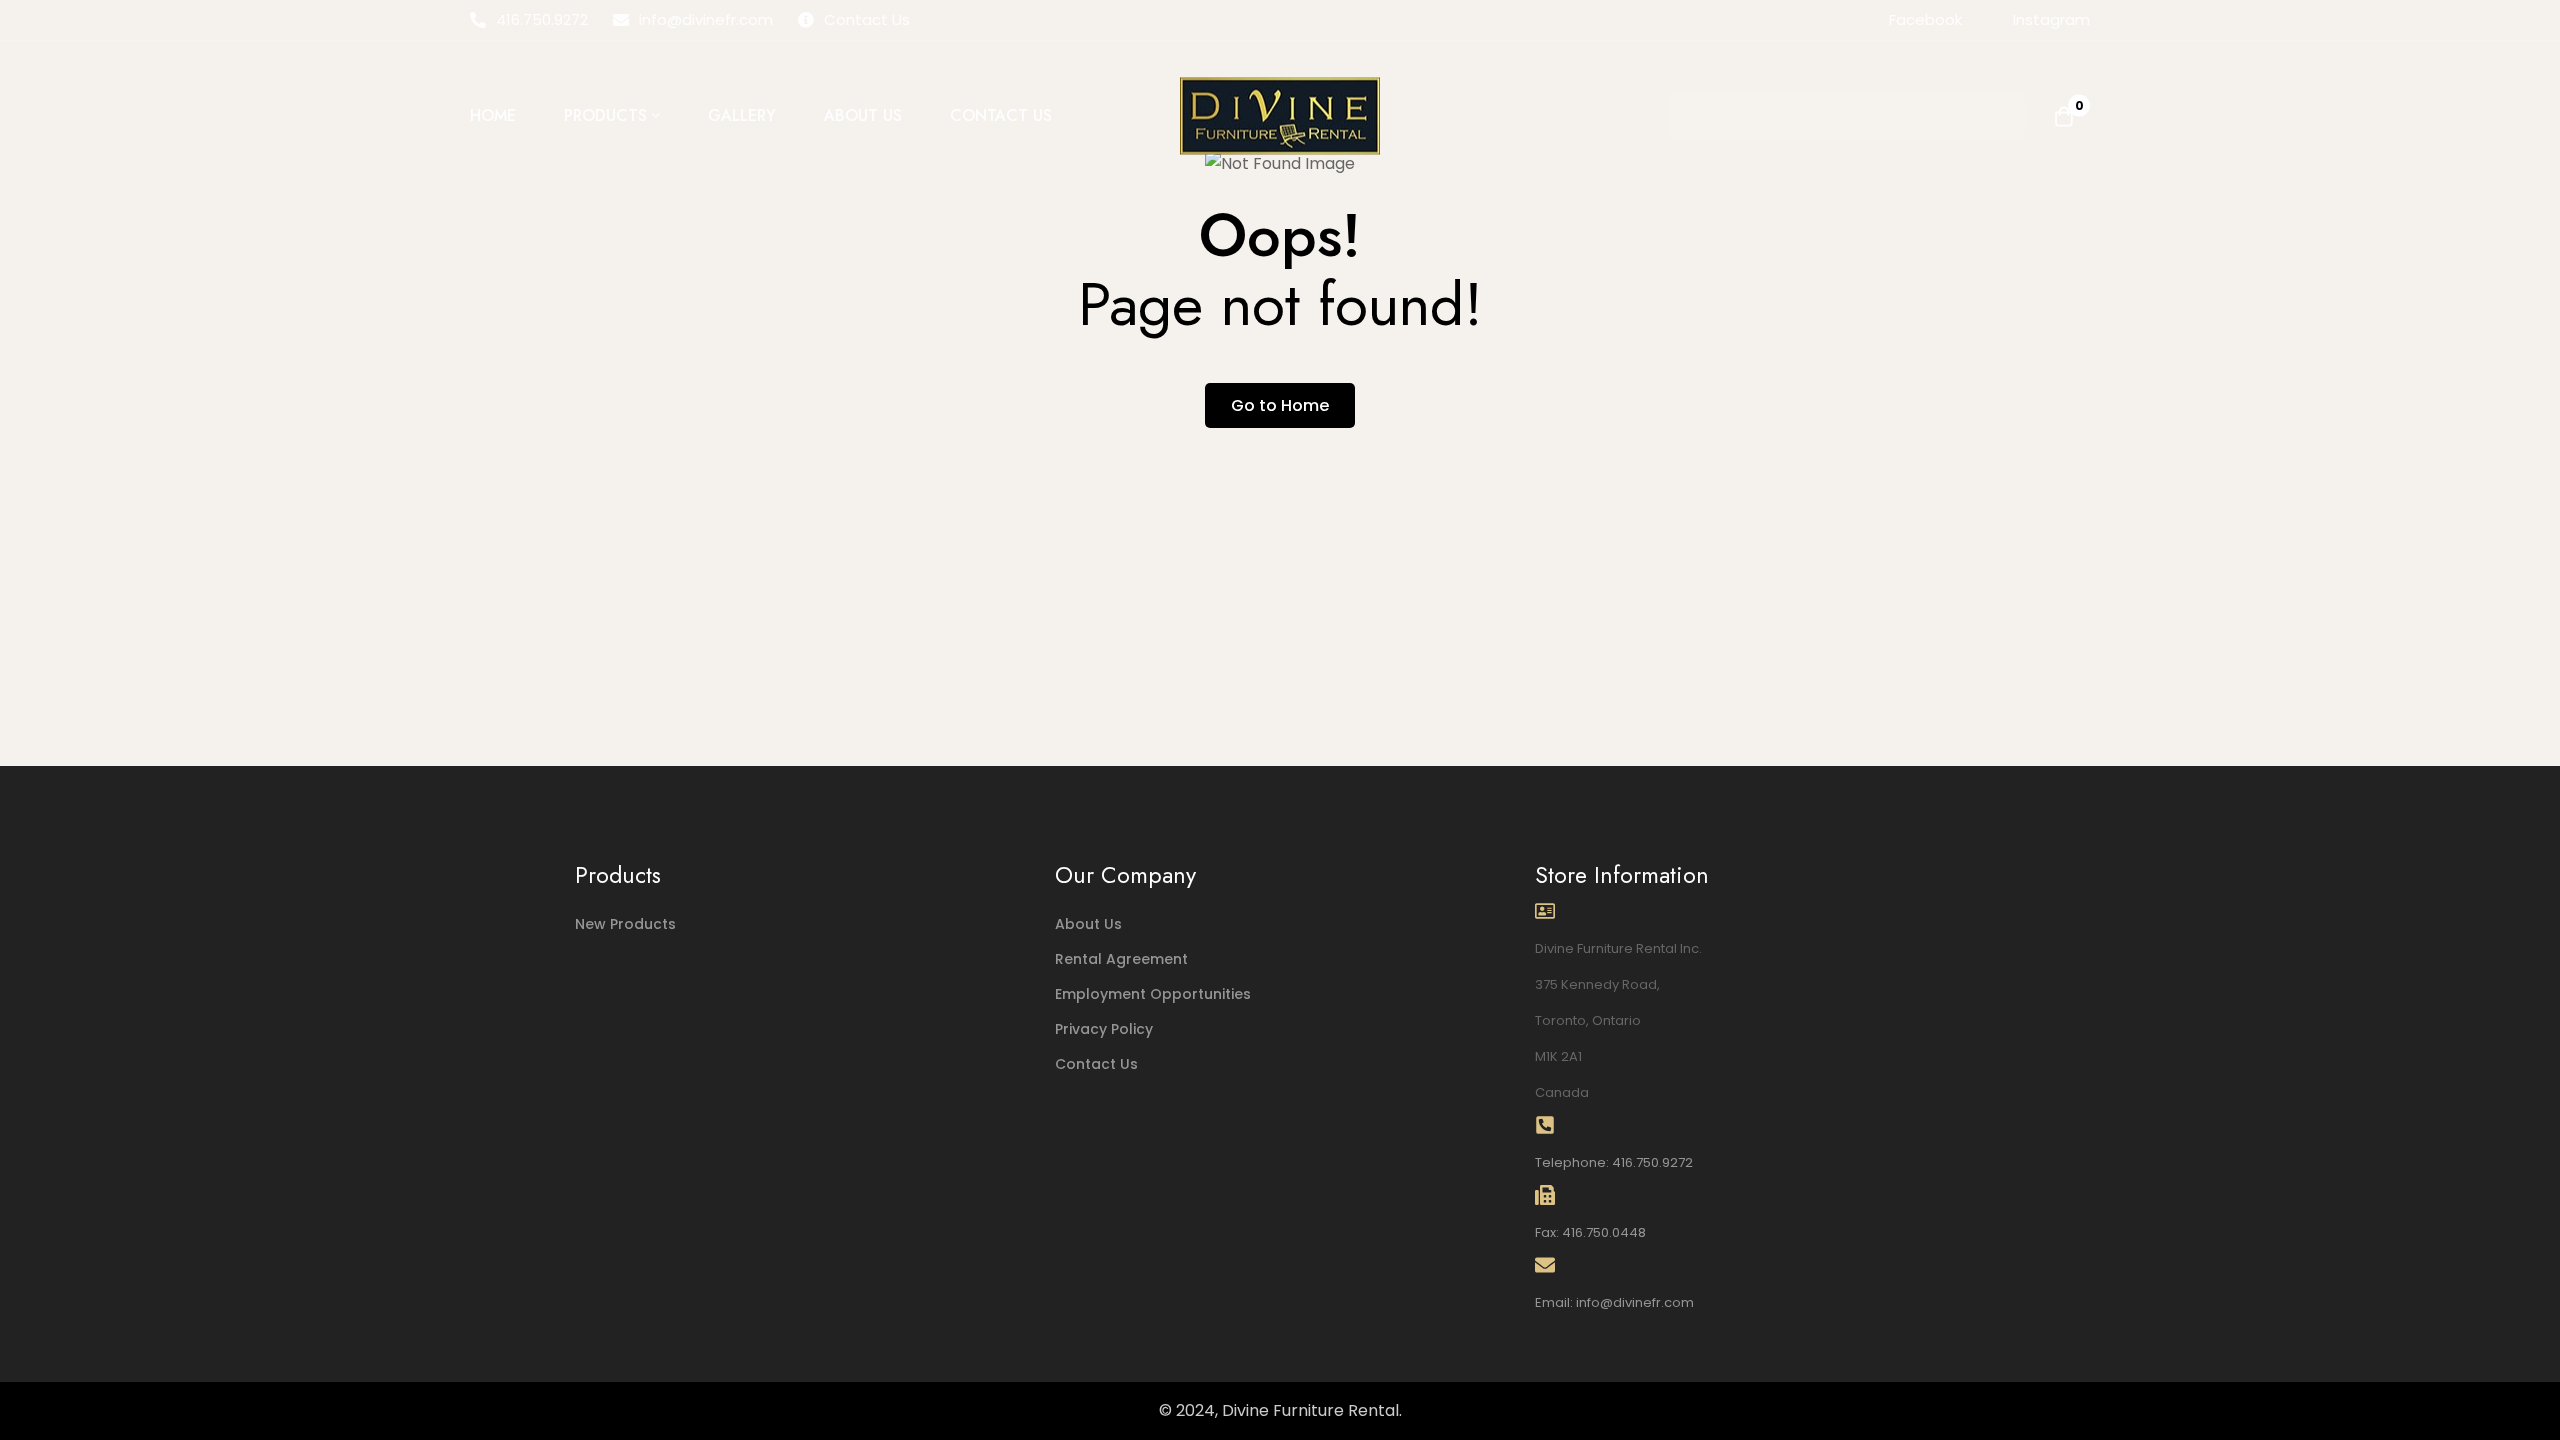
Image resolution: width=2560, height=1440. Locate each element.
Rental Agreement (1121, 959)
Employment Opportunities (1153, 994)
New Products (625, 924)
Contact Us (1096, 1064)
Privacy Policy (1104, 1029)
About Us (1088, 924)
